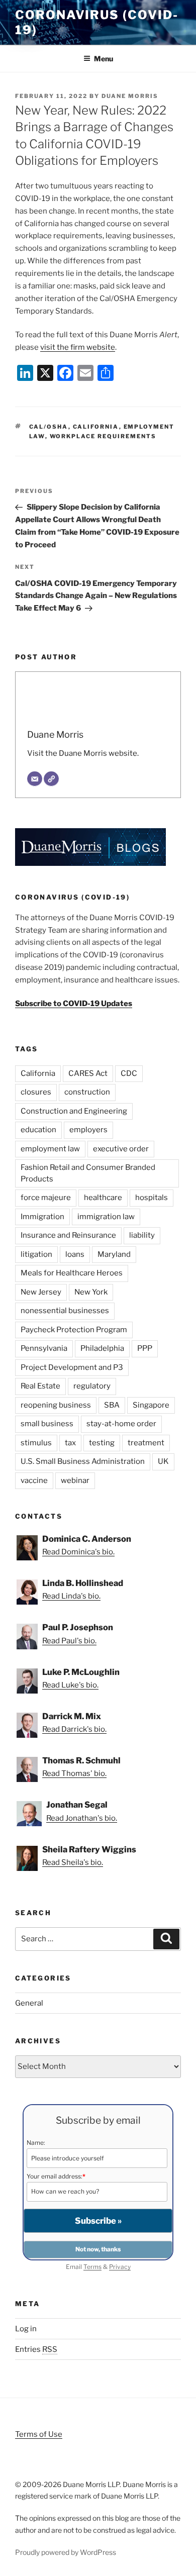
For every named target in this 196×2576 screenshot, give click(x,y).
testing (102, 1443)
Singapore (151, 1405)
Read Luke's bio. (70, 1685)
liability (142, 1235)
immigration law (106, 1217)
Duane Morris (130, 96)
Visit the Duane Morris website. (83, 753)
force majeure (46, 1198)
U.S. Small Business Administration (83, 1461)
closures (36, 1092)
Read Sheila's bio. (73, 1862)
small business (47, 1424)
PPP (145, 1348)
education (38, 1130)
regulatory (92, 1386)
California (96, 427)
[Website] (51, 779)
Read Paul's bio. (69, 1641)
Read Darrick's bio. (74, 1729)
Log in (26, 2329)
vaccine (34, 1480)
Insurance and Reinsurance (68, 1235)
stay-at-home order (121, 1424)
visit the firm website (78, 347)
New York (91, 1292)
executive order (121, 1149)
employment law (50, 1149)
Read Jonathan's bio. (82, 1818)
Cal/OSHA (49, 427)
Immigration (42, 1217)
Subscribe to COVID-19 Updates (74, 1004)
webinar (75, 1480)
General (29, 2003)
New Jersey (41, 1292)
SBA (112, 1405)
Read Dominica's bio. (78, 1552)
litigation (36, 1254)
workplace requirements (103, 436)
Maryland (114, 1254)
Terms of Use (39, 2434)
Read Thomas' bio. (74, 1773)
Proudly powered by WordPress (66, 2552)
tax (70, 1443)
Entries (36, 2349)
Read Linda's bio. (71, 1596)
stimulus (36, 1443)
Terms (92, 2267)
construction (87, 1092)
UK (163, 1461)
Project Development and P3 (72, 1367)
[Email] (35, 779)
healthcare (103, 1198)
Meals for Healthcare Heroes (72, 1273)
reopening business (56, 1405)
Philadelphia (102, 1348)
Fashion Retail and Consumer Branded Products (88, 1173)
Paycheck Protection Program (74, 1330)
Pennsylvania (44, 1348)
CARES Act (88, 1073)
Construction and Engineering (74, 1111)
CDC (129, 1073)
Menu (104, 59)
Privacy (120, 2267)
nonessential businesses (65, 1311)
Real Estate (40, 1386)
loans (75, 1254)
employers (88, 1130)
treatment (146, 1443)
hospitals (152, 1198)
